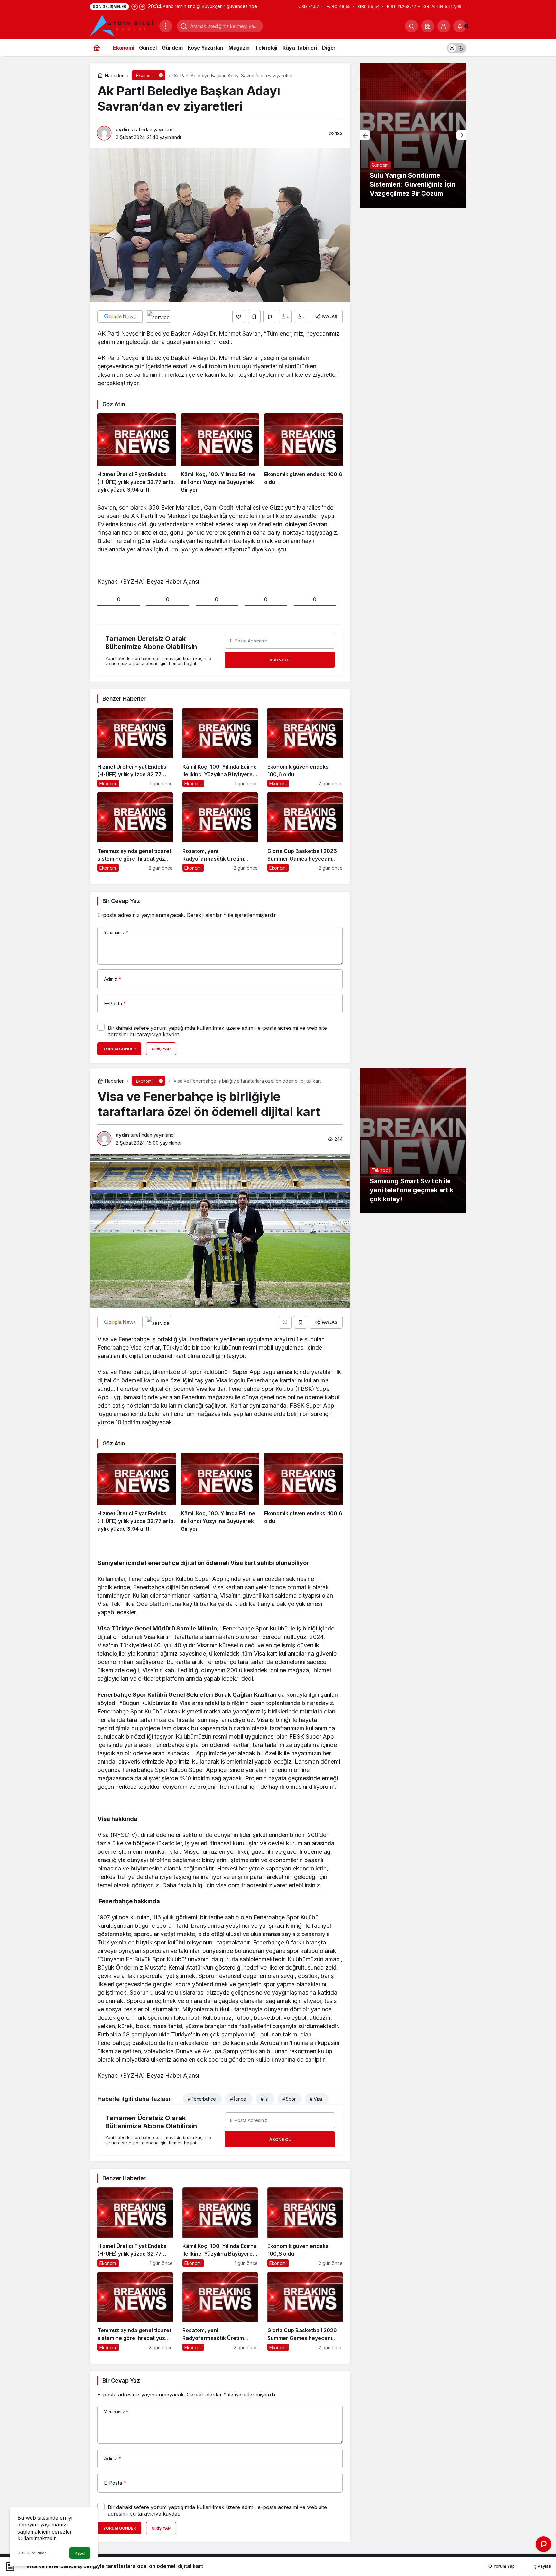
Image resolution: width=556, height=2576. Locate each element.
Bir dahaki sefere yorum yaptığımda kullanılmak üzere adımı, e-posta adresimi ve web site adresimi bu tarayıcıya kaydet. (217, 1031)
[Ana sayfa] (97, 47)
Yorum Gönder (119, 1049)
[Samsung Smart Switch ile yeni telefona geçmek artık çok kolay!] (413, 1141)
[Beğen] (239, 317)
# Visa (316, 2099)
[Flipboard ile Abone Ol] (158, 317)
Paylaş (544, 2566)
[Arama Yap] (412, 26)
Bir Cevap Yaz (121, 901)
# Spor (289, 2099)
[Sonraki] (142, 6)
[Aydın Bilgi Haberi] (122, 25)
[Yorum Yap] (270, 317)
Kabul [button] (80, 2553)
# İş (264, 2099)
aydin (122, 129)
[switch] (457, 47)
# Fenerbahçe (202, 2099)
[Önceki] (134, 6)
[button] (428, 26)
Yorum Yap (504, 2566)
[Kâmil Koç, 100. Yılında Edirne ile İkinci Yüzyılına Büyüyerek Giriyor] (220, 454)
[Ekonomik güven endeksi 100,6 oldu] (303, 454)
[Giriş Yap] (444, 26)
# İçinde (238, 2099)
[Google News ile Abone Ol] (120, 317)
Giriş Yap (161, 1049)
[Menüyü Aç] (166, 26)
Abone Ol (280, 660)
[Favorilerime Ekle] (254, 317)
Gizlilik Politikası (32, 2553)
